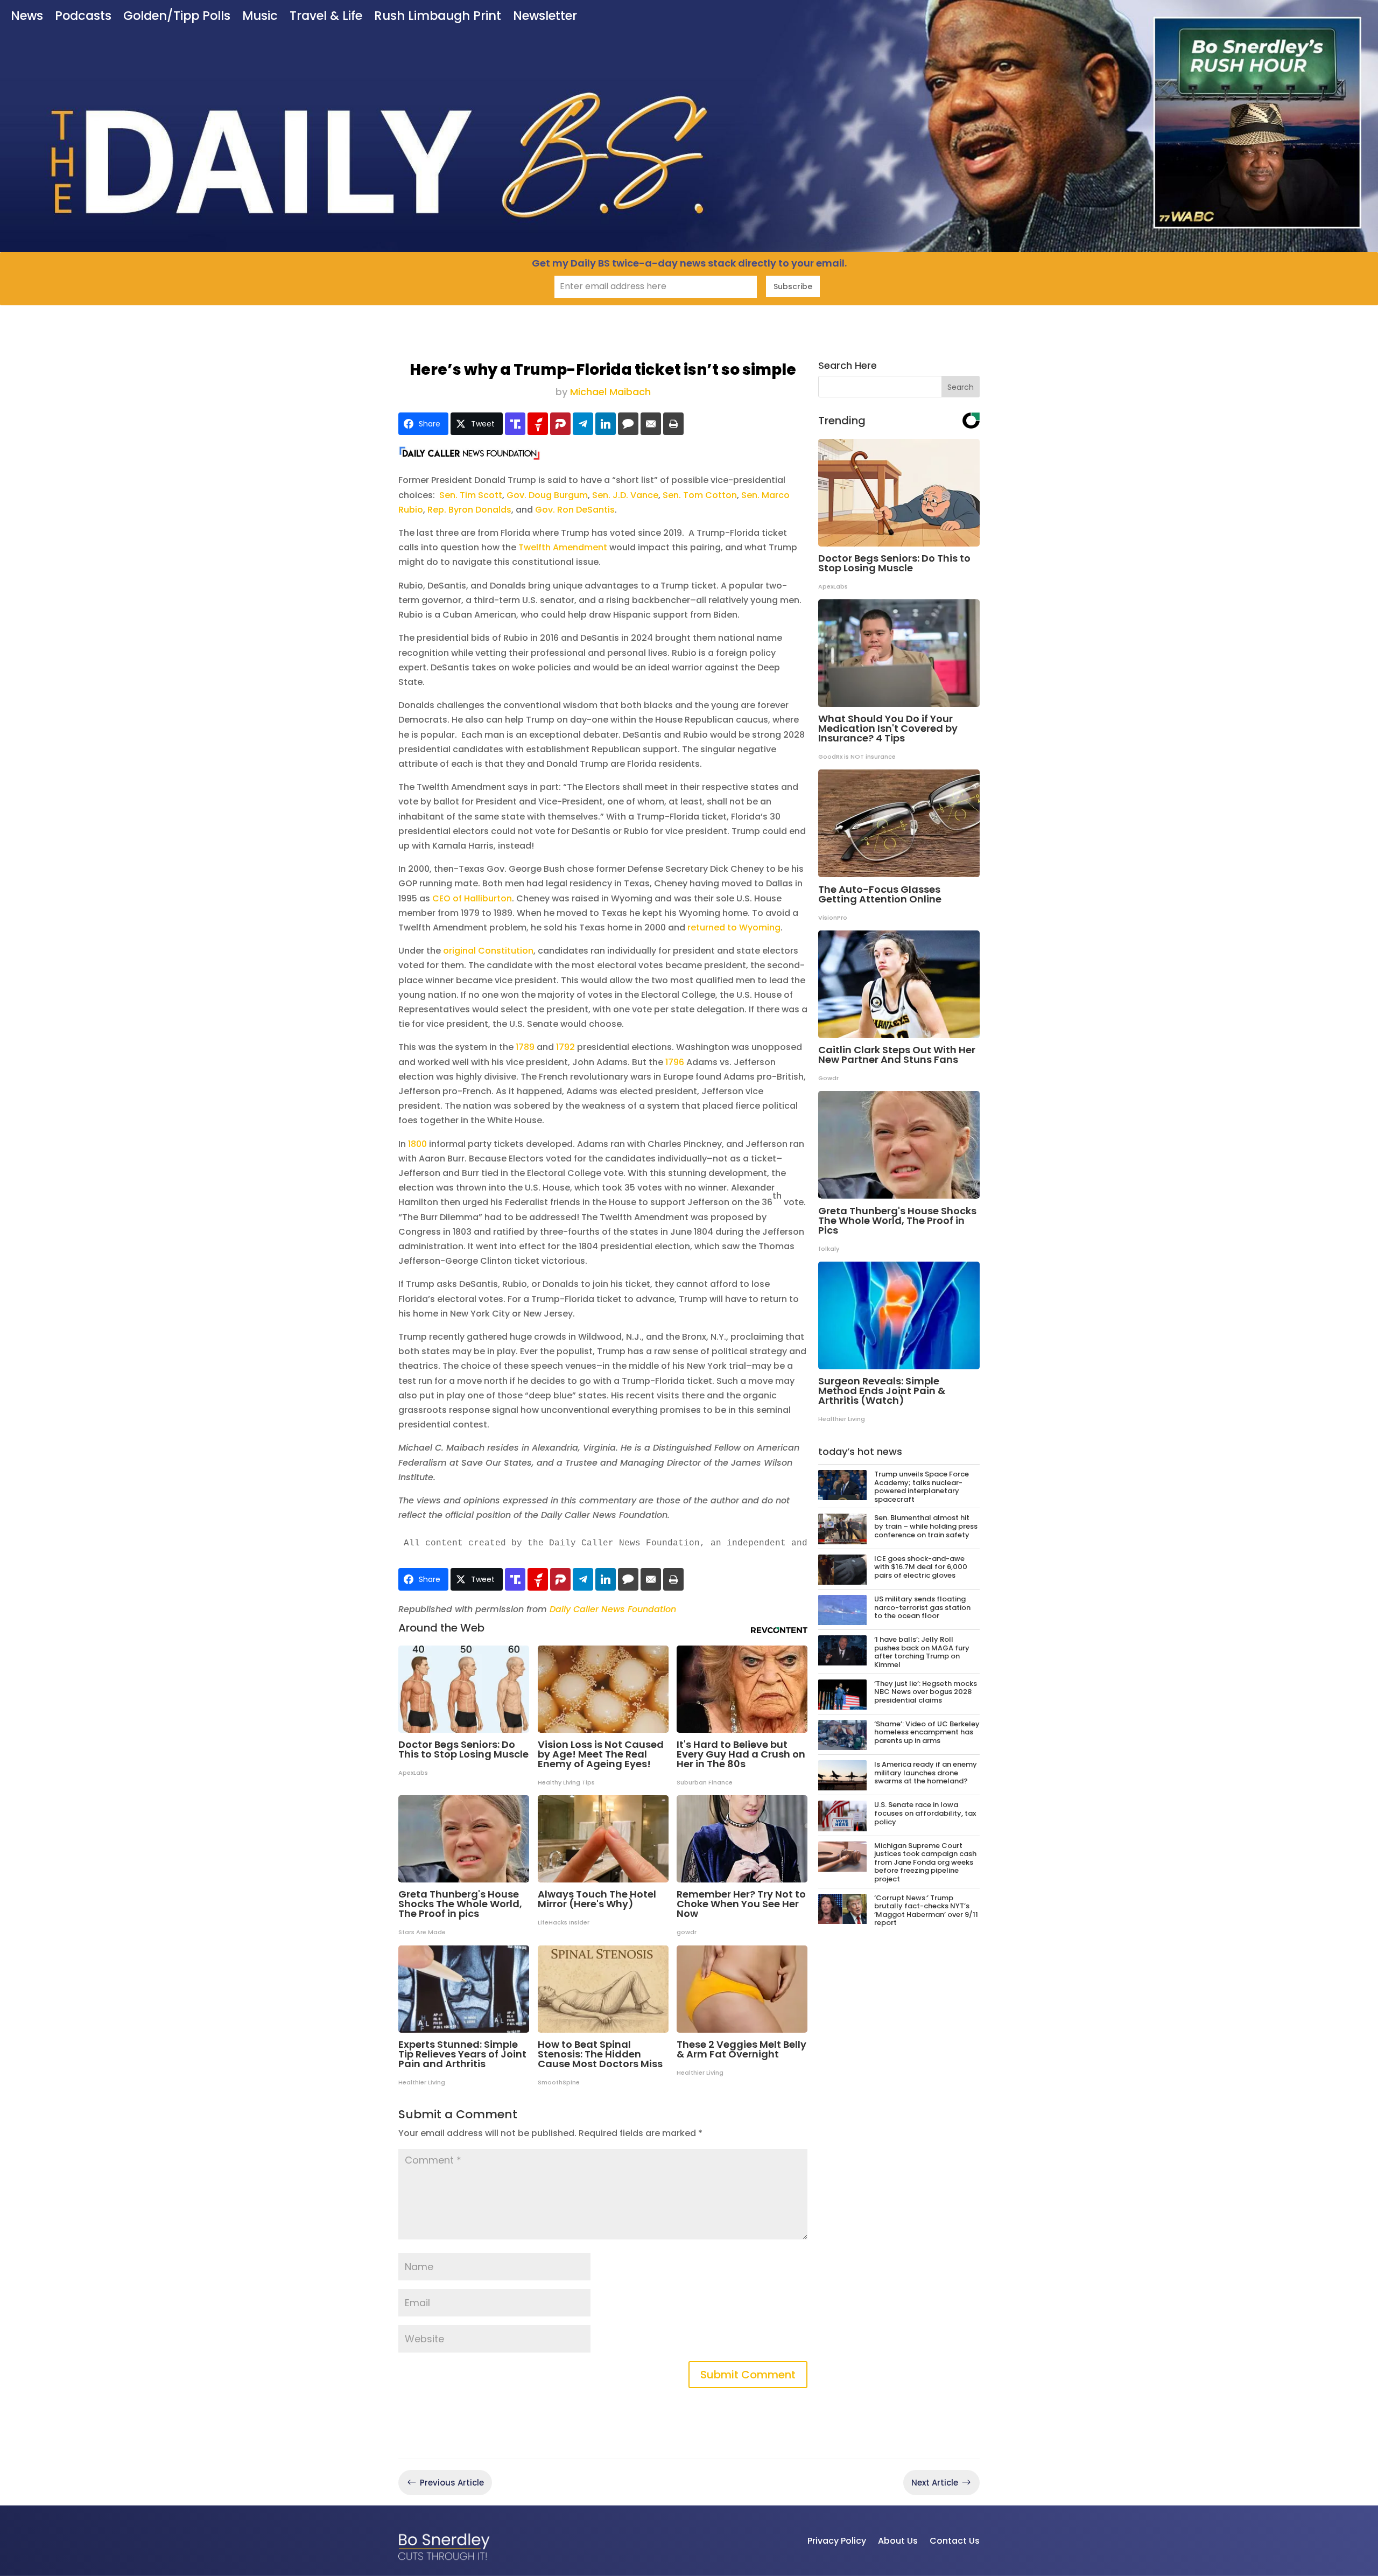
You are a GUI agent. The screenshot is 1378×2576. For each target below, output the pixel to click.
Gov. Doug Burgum (547, 495)
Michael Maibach (610, 392)
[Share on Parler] (560, 424)
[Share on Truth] (515, 424)
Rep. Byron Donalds (469, 510)
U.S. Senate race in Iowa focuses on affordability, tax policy (925, 1813)
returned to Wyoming (734, 927)
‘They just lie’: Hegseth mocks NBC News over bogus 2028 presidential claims (926, 1692)
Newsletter (545, 17)
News (27, 17)
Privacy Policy (837, 2541)
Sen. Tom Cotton (700, 495)
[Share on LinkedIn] (606, 424)
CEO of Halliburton (472, 898)
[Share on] (628, 424)
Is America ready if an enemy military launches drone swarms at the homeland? (926, 1773)
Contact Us (955, 2541)
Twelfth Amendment (563, 547)
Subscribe (793, 286)
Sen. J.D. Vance (625, 495)
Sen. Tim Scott (471, 495)
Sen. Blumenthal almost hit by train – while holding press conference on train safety (926, 1526)
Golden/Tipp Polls (177, 17)
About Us (898, 2541)
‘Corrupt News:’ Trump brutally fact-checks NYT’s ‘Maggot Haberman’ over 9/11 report (926, 1910)
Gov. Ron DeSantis (575, 510)
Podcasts (83, 17)
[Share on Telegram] (583, 424)
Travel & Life (326, 17)
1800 (417, 1144)
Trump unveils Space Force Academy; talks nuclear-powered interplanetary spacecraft (922, 1487)
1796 (675, 1062)
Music (260, 17)
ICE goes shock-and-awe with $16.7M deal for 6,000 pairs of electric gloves (921, 1567)
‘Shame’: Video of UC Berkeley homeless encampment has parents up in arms (927, 1732)
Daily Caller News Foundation (613, 1609)
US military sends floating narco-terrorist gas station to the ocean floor (922, 1607)
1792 (565, 1047)
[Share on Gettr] (538, 424)
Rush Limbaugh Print (438, 17)
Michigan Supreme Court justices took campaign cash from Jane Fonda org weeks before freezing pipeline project (925, 1862)
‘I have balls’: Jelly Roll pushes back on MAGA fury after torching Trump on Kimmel (922, 1652)
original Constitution (488, 951)
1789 (526, 1047)
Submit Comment (748, 2375)
